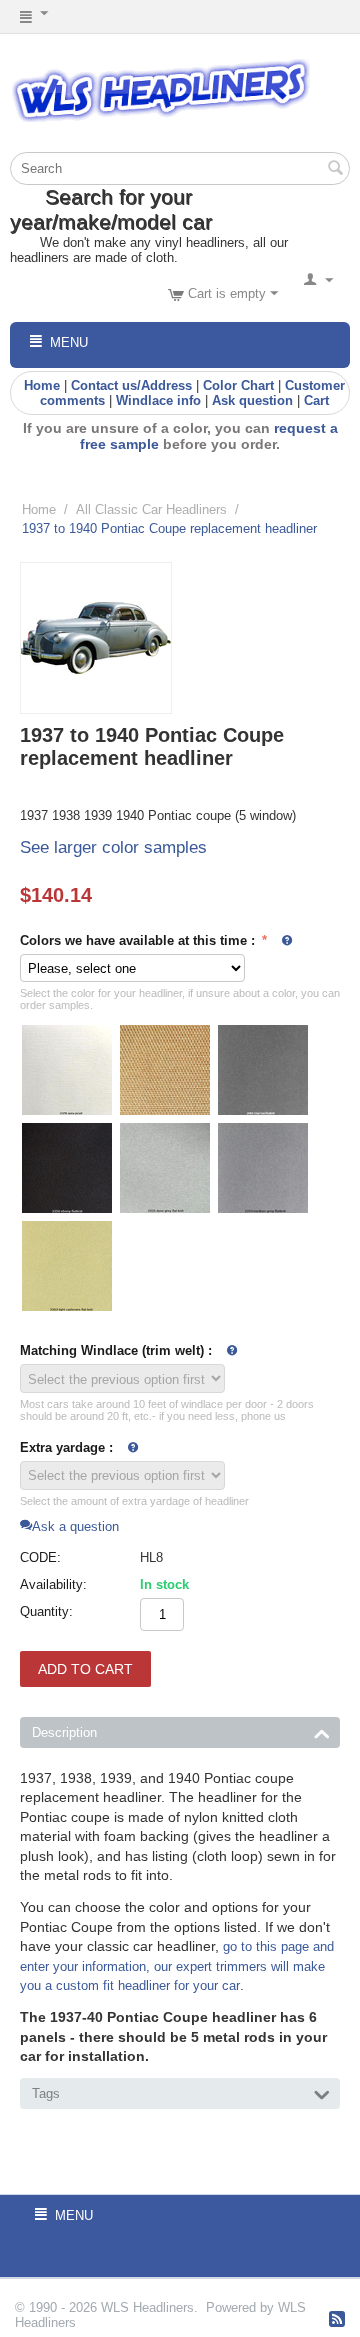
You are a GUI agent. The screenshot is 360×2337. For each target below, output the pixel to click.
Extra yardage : (66, 1447)
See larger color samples (113, 847)
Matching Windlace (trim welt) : (116, 1350)
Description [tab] (64, 1732)
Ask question (252, 400)
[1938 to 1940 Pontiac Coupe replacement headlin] (96, 638)
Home (42, 385)
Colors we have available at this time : (139, 940)
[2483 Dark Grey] (263, 1070)
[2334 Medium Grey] (263, 1168)
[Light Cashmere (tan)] (67, 1266)
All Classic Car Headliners (151, 509)
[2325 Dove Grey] (165, 1168)
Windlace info (158, 400)
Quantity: (46, 1611)
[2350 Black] (67, 1168)
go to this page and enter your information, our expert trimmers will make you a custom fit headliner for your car (177, 1966)
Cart (316, 400)
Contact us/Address (131, 385)
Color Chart (238, 385)
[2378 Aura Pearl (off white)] (67, 1070)
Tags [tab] (46, 2093)
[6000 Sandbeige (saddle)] (165, 1070)
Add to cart (85, 1669)
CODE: (40, 1557)
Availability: (53, 1584)
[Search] (335, 170)
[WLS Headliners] (160, 89)
